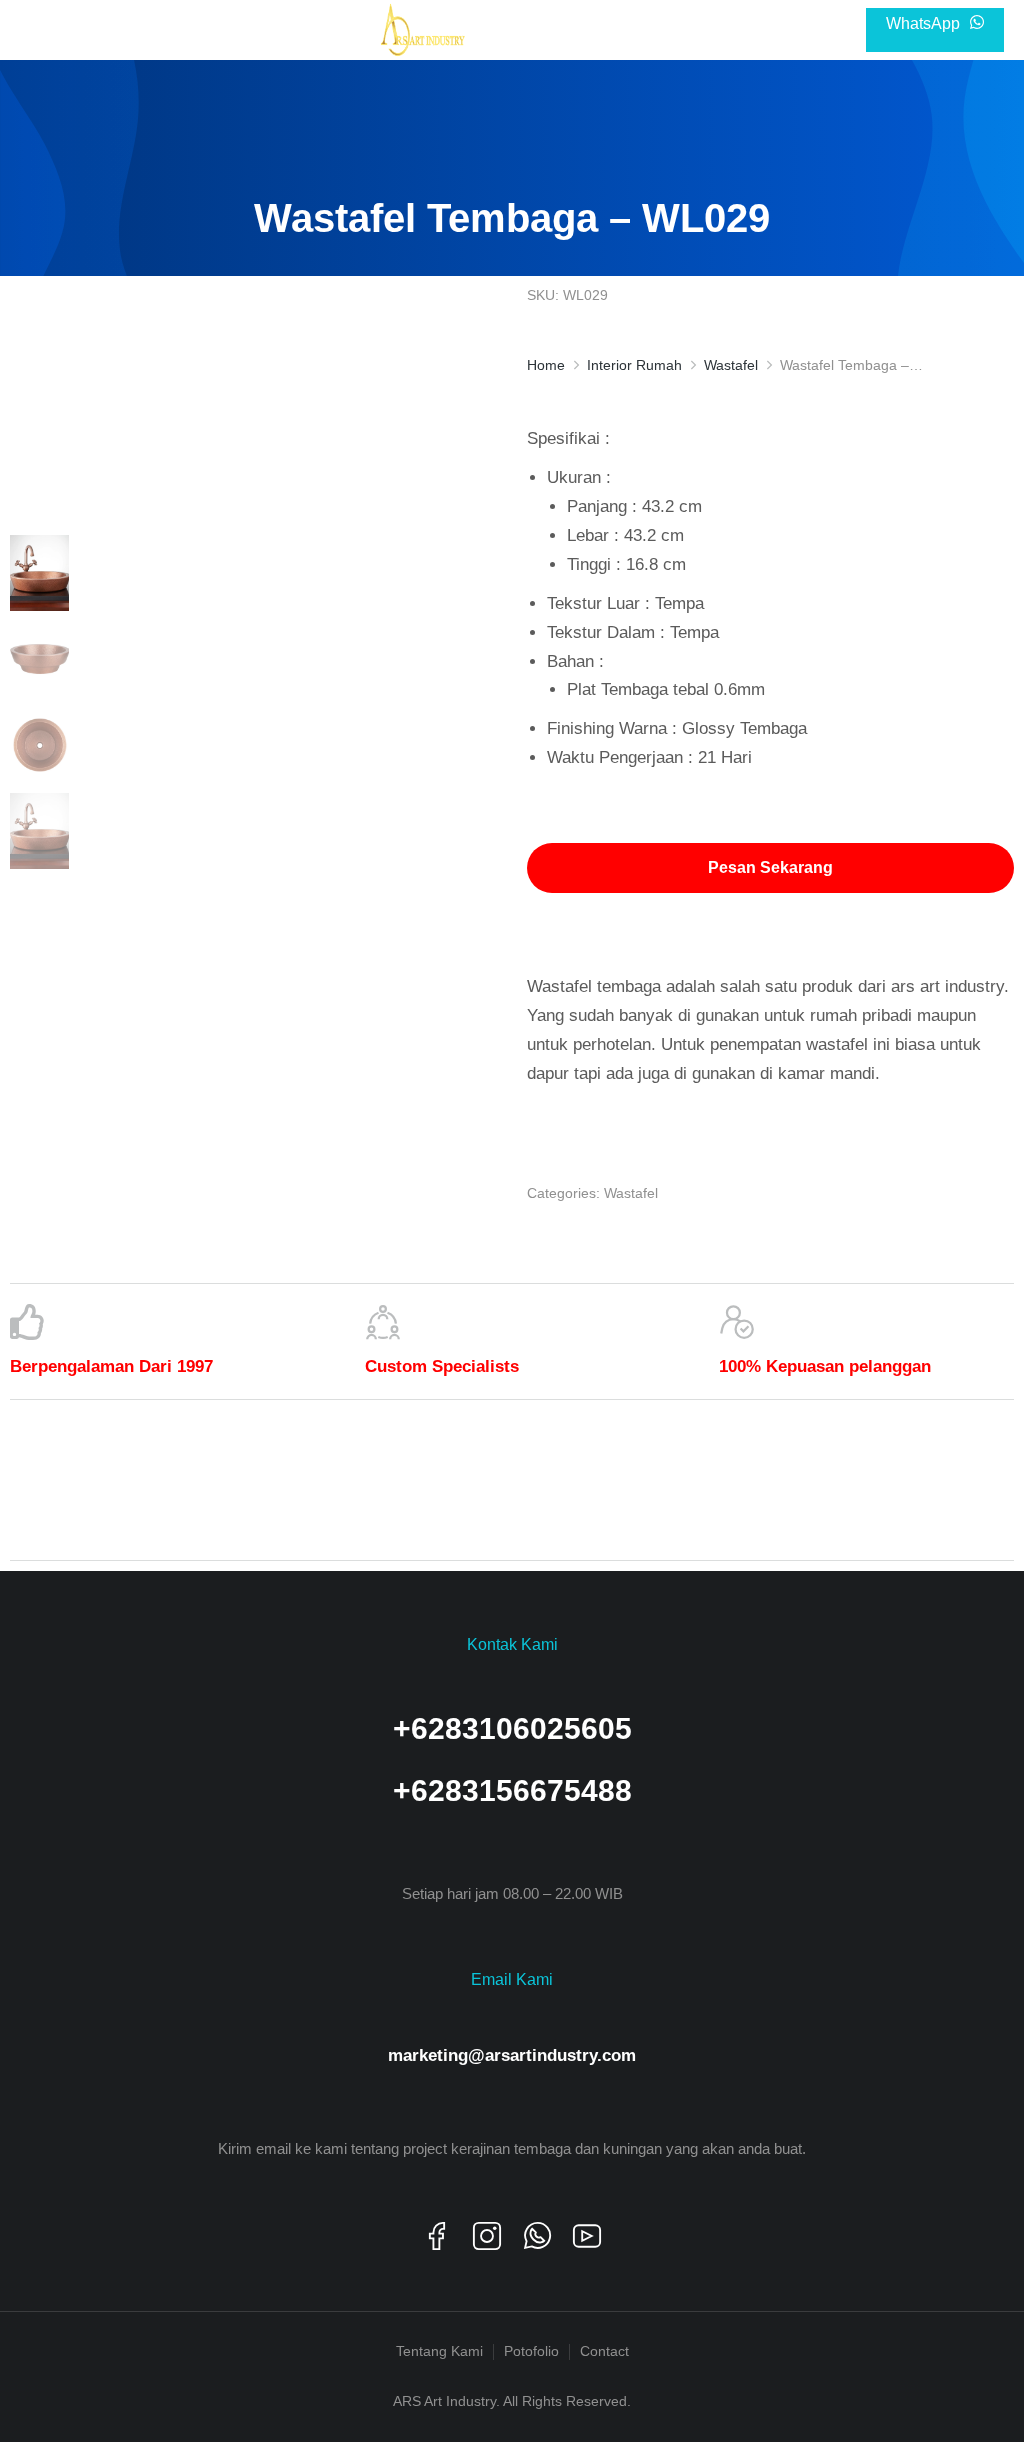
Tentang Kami (439, 2351)
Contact (604, 2351)
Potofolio (531, 2351)
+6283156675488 (512, 1790)
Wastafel (631, 1193)
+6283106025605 (512, 1728)
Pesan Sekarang (770, 867)
